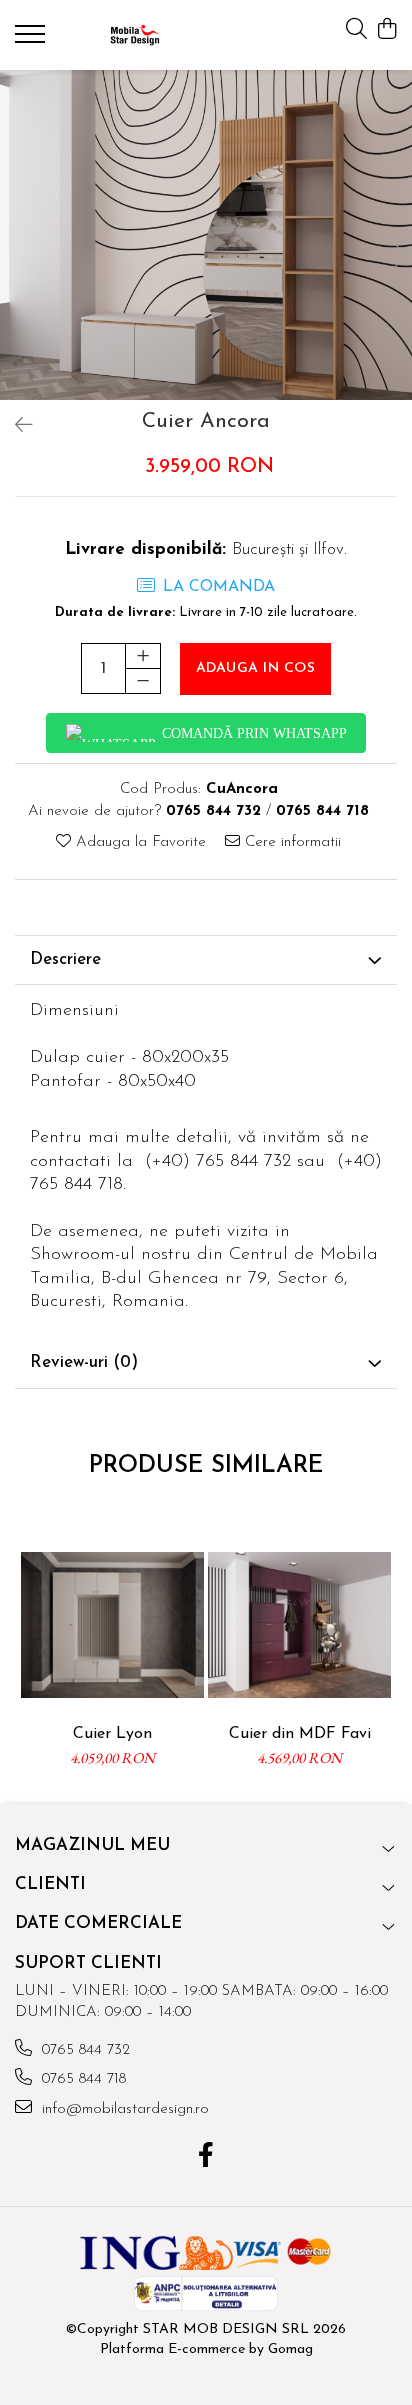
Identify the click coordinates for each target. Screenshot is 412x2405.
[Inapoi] (15, 427)
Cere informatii (290, 842)
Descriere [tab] (65, 959)
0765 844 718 (81, 2079)
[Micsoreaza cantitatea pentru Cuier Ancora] (143, 681)
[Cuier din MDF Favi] (299, 1624)
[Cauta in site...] (356, 30)
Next (396, 255)
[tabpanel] (206, 235)
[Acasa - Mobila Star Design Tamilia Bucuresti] (135, 35)
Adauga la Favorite (138, 842)
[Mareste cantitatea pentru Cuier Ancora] (143, 656)
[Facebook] (206, 2158)
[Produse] (32, 40)
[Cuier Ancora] (206, 235)
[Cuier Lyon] (112, 1624)
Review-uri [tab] (84, 1362)
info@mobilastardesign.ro (123, 2109)
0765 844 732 (83, 2050)
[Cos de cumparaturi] (386, 30)
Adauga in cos (256, 668)
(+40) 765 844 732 (218, 1162)
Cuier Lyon (112, 1734)
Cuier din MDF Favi (300, 1734)
